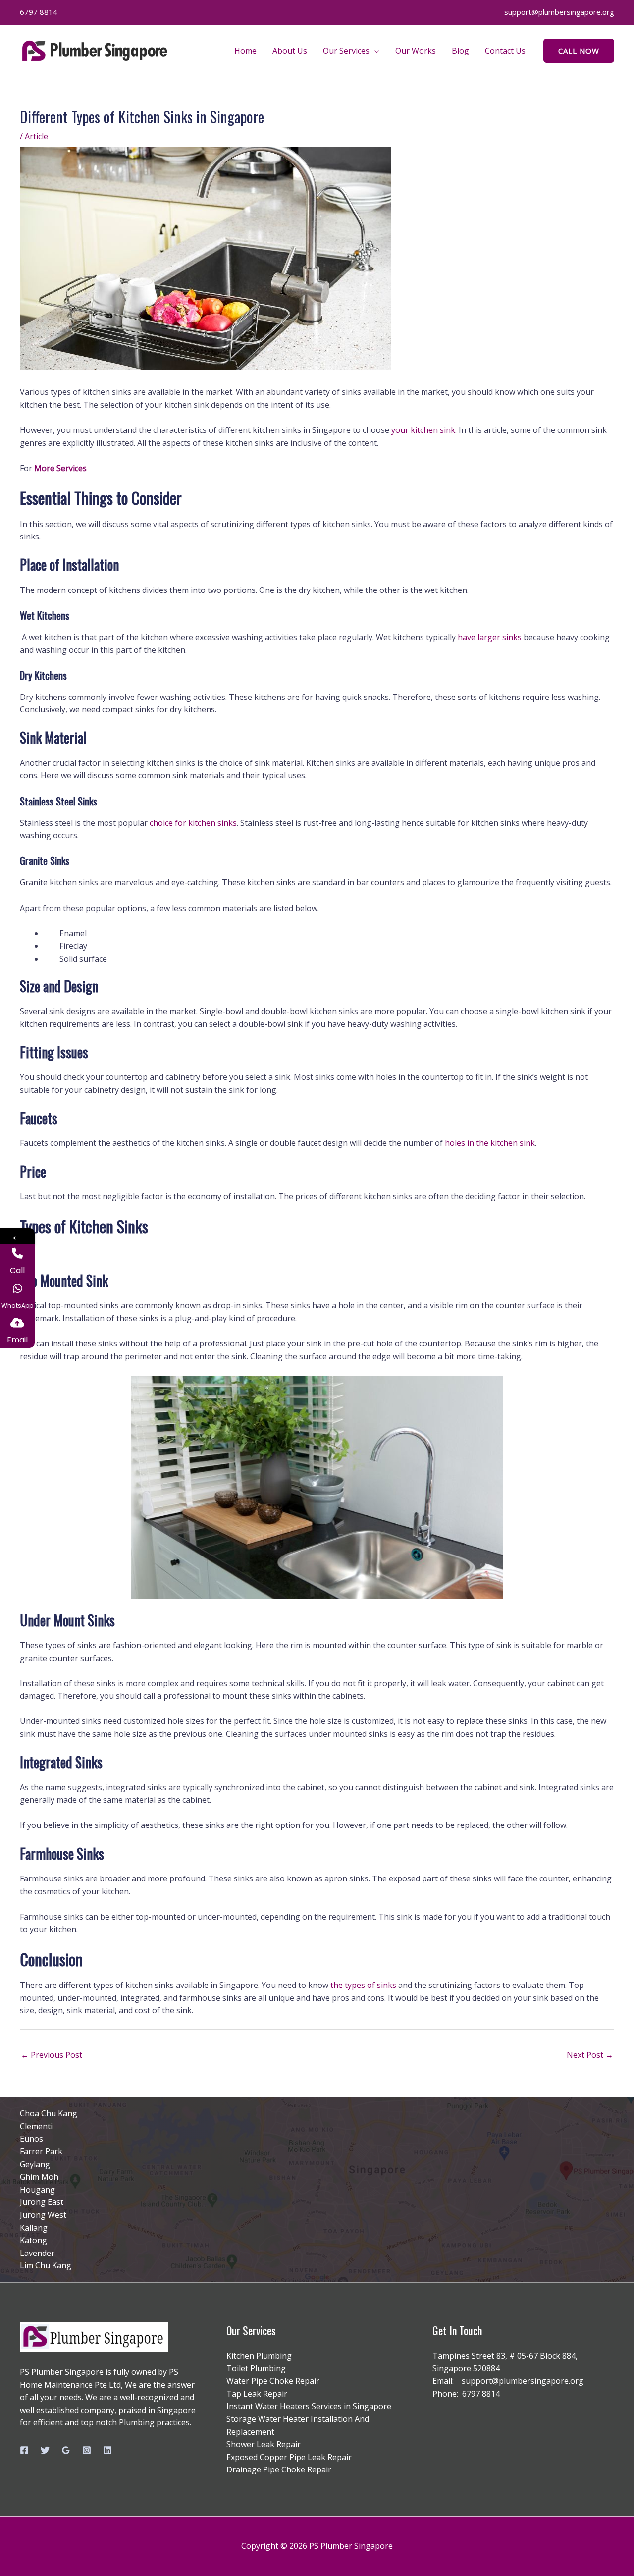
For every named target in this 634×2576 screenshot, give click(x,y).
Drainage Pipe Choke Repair (279, 2469)
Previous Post (52, 2055)
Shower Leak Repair (264, 2444)
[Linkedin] (107, 2450)
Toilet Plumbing (256, 2368)
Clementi (36, 2126)
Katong (33, 2240)
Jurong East (42, 2202)
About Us (290, 51)
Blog (460, 51)
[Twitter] (45, 2450)
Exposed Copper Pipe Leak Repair (289, 2457)
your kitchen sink (423, 430)
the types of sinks (363, 1985)
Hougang (37, 2190)
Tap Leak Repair (257, 2394)
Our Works (416, 51)
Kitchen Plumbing (259, 2356)
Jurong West (43, 2215)
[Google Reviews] (66, 2450)
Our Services (346, 51)
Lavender (37, 2253)
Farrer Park (41, 2151)
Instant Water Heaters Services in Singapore (309, 2406)
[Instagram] (87, 2450)
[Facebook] (24, 2450)
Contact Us (505, 51)
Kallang (34, 2228)
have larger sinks (490, 637)
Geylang (35, 2164)
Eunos (31, 2139)
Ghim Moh (39, 2177)
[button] (579, 51)
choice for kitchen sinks (193, 823)
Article (36, 136)
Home (245, 51)
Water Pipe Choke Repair (273, 2381)
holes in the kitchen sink (490, 1143)
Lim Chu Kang (46, 2265)
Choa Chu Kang (49, 2113)
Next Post (590, 2055)
